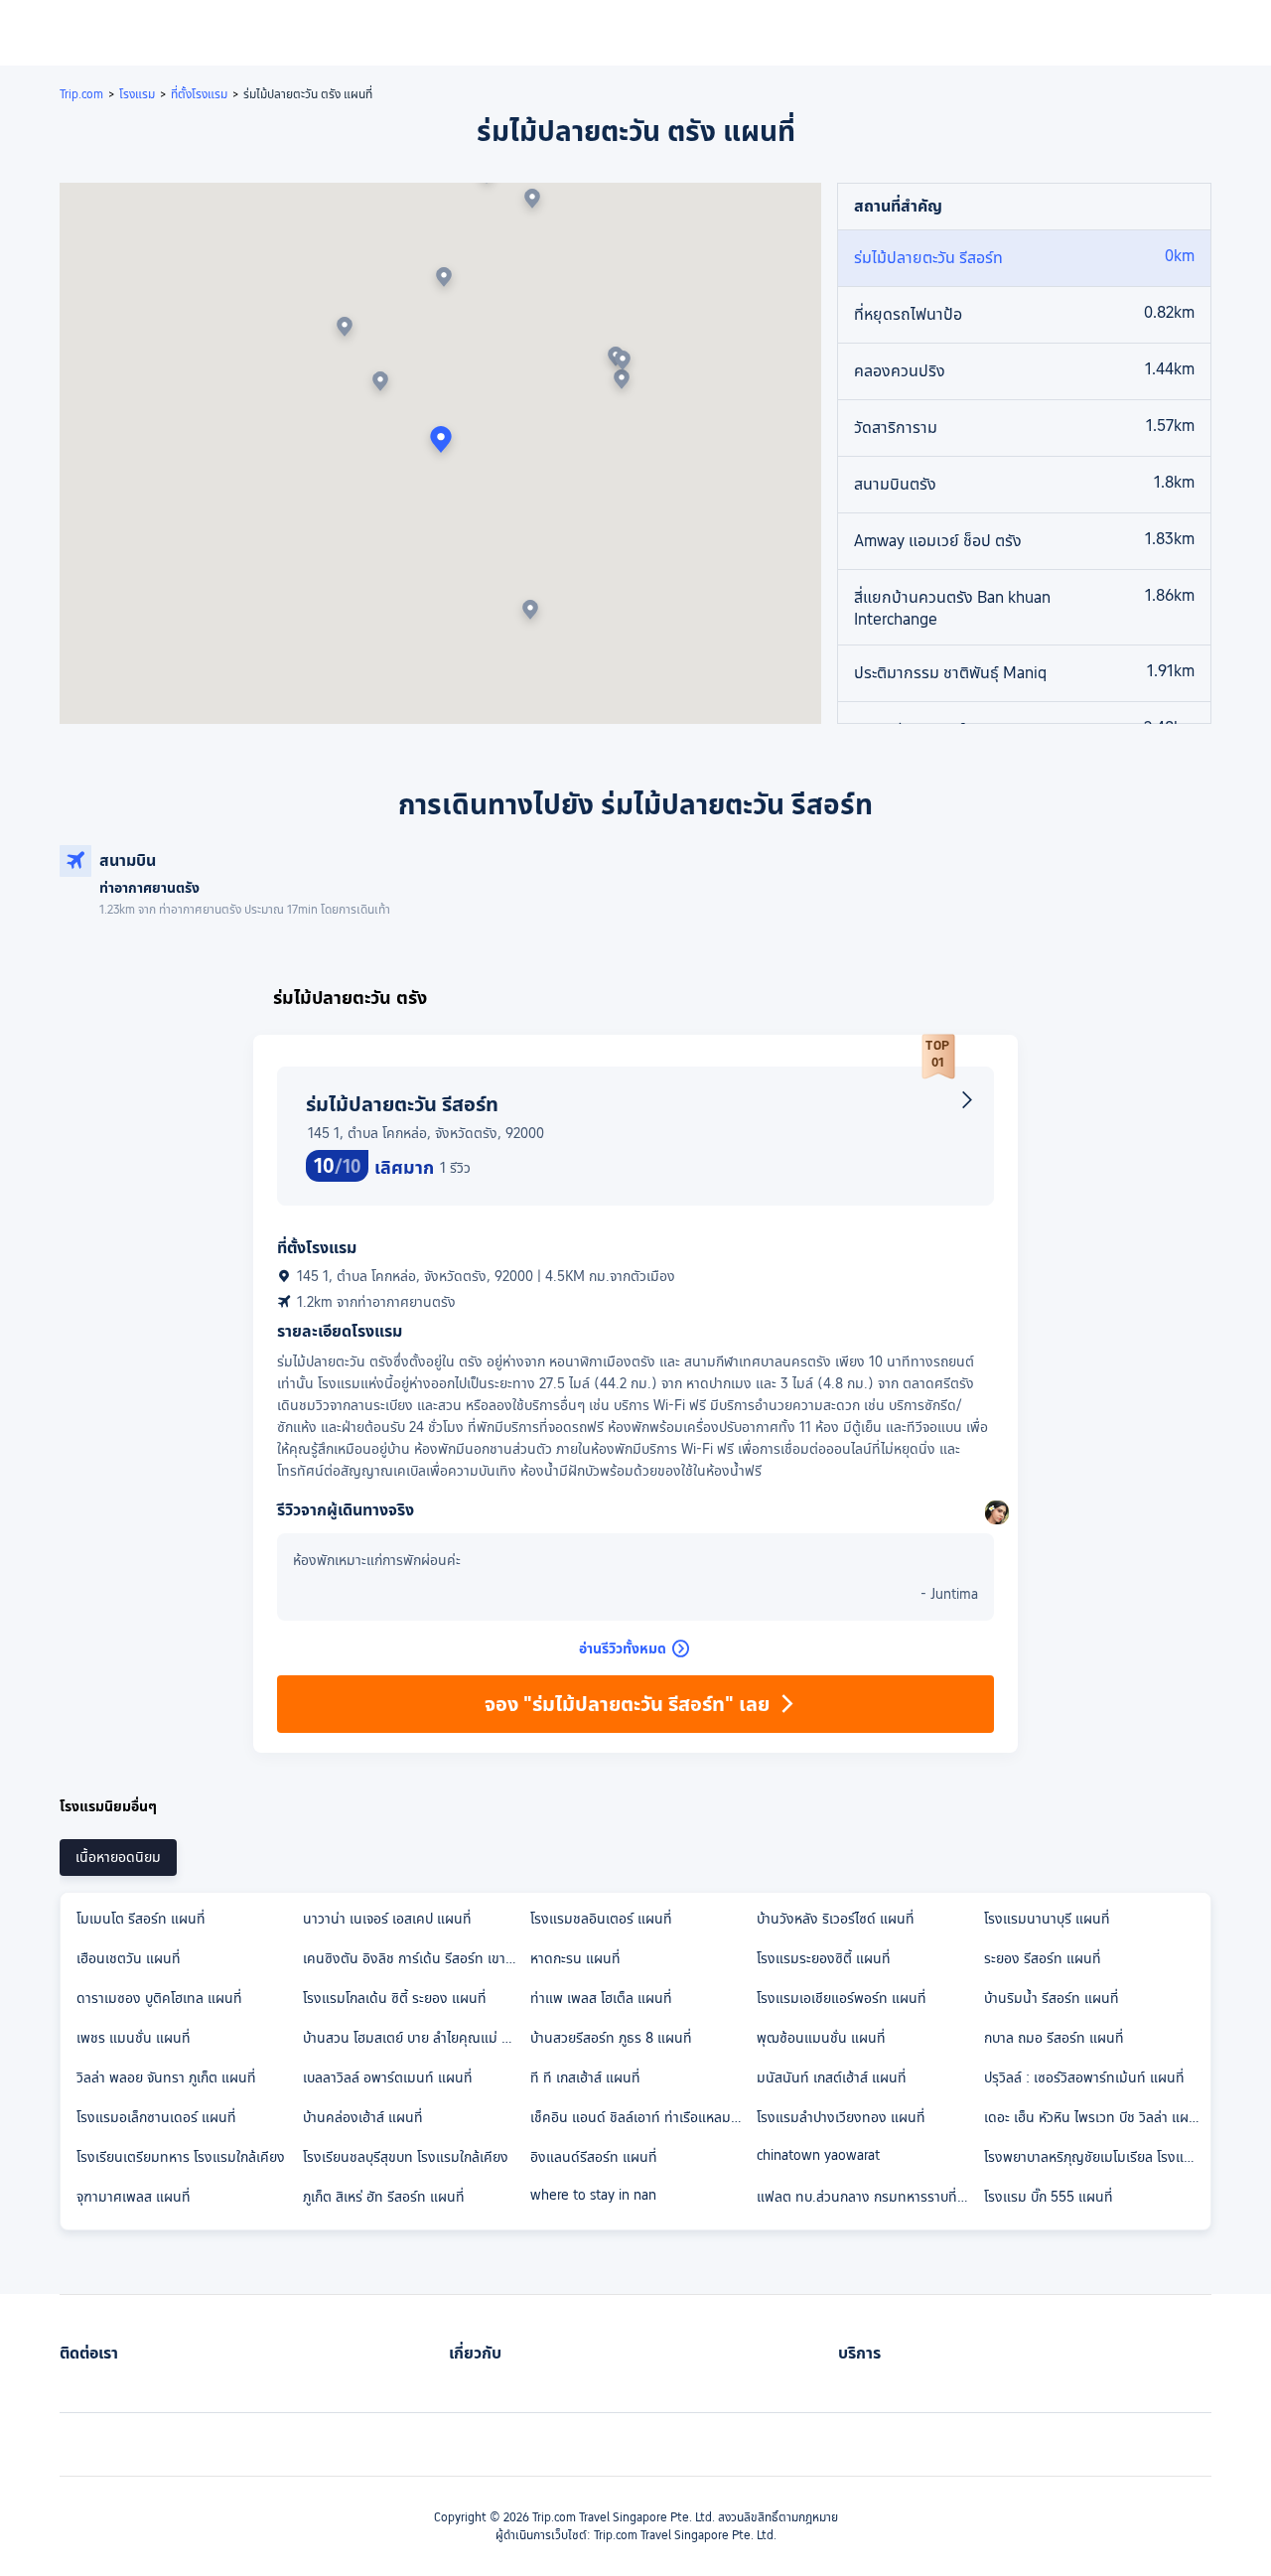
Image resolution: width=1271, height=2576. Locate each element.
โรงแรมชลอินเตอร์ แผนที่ (601, 1919)
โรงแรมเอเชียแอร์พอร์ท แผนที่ (842, 1998)
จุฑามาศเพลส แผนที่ (134, 2197)
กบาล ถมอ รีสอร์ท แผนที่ (1054, 2038)
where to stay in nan (593, 2195)
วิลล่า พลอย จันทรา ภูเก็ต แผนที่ (166, 2077)
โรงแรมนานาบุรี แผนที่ (1047, 1919)
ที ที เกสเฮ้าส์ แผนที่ (585, 2077)
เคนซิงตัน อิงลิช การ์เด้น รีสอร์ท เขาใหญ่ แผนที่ (415, 1958)
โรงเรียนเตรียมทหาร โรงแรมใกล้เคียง (181, 2157)
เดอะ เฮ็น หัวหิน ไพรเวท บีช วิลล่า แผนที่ (1095, 2117)
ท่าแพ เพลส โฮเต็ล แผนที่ (601, 1998)
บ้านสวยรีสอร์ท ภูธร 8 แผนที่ (611, 2038)
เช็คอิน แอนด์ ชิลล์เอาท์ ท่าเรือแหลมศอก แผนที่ (642, 2117)
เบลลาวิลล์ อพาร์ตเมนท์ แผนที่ (388, 2077)
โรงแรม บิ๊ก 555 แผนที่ (1049, 2197)
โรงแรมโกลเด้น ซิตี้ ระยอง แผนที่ (395, 1998)
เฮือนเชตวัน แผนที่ (129, 1958)
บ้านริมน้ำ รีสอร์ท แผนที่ (1052, 1998)
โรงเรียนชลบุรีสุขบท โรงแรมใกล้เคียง (406, 2157)
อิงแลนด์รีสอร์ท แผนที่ (594, 2157)
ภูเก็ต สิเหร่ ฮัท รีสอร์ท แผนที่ (384, 2197)
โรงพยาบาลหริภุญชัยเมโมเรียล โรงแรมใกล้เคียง (1096, 2157)
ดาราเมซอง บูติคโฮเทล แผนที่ (159, 1998)
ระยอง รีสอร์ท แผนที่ (1043, 1958)
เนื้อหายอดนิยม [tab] (118, 1857)
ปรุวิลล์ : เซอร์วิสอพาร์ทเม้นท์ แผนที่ (1084, 2077)
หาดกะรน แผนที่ (575, 1958)
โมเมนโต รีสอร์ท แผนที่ (141, 1919)
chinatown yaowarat (818, 2155)
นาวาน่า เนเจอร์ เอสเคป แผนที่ (387, 1919)
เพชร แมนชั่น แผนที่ (134, 2038)
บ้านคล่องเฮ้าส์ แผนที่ (363, 2117)
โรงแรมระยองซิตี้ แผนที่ (824, 1958)
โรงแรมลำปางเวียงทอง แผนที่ (841, 2117)
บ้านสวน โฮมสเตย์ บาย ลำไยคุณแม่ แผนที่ (415, 2038)
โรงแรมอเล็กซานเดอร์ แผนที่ (156, 2117)
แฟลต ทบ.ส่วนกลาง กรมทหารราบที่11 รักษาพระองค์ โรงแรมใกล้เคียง (869, 2197)
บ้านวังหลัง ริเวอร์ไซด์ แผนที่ (836, 1919)
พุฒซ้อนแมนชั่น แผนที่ (821, 2038)
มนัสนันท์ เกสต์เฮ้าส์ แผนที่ (832, 2077)
